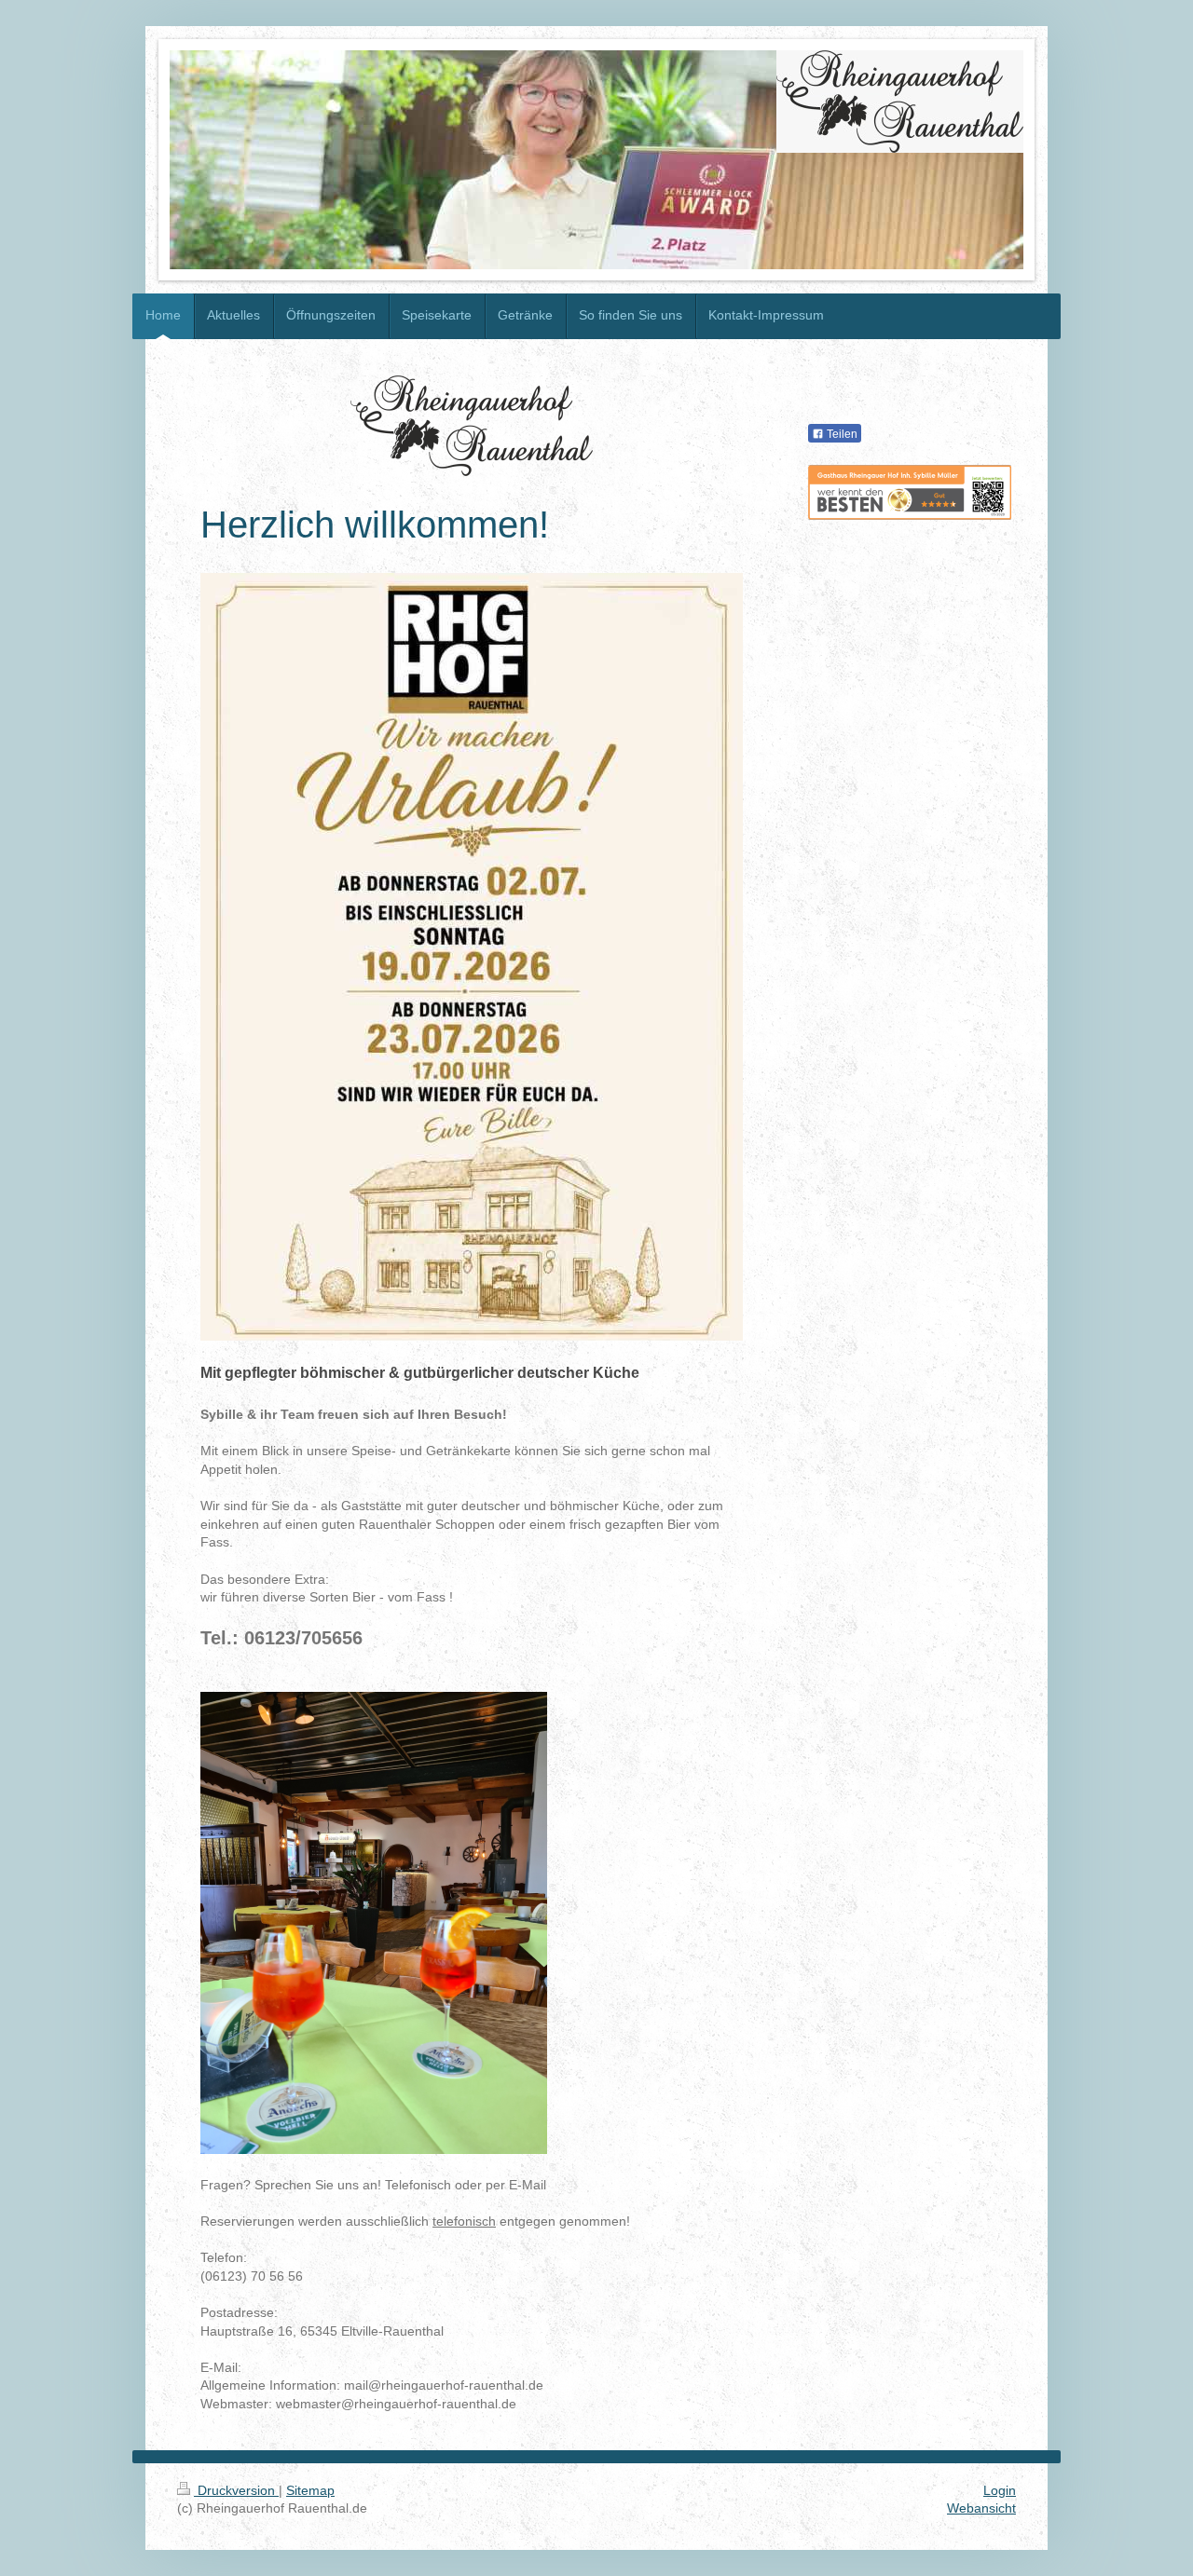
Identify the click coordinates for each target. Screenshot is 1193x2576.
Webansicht (981, 2508)
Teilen (841, 434)
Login (1000, 2490)
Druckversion (236, 2490)
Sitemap (310, 2490)
